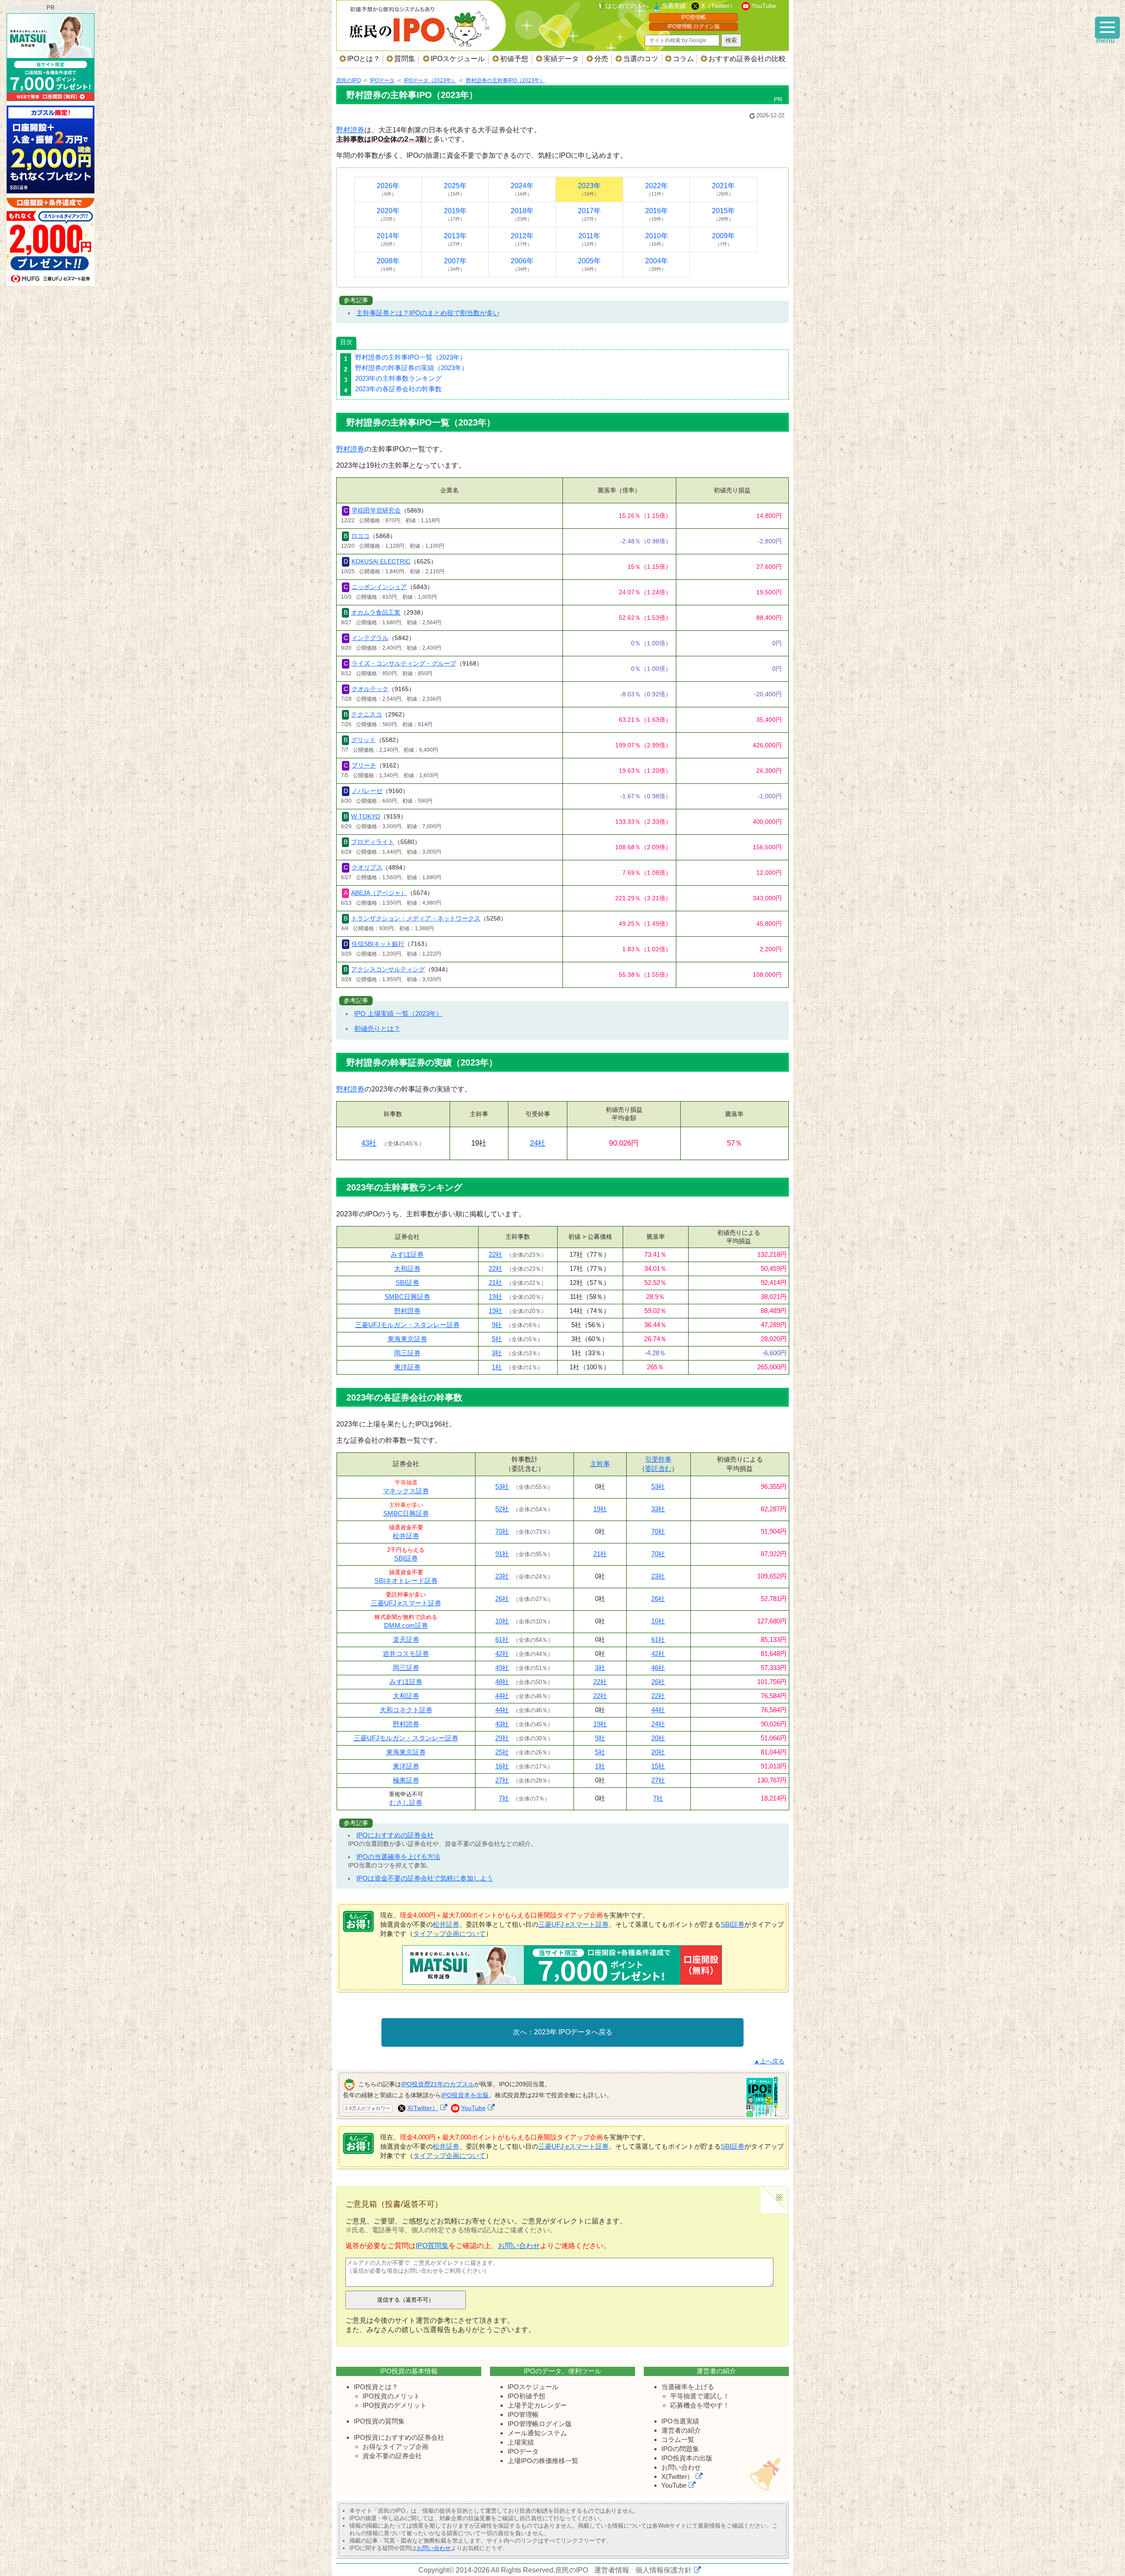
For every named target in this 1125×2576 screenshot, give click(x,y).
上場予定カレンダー (537, 2405)
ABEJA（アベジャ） (379, 893)
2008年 (388, 264)
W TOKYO (366, 816)
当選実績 (674, 6)
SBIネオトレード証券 (406, 1581)
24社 (538, 1143)
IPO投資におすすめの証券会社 (399, 2437)
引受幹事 (658, 1459)
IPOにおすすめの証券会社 (395, 1835)
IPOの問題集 (680, 2449)
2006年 (522, 264)
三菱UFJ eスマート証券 (406, 1603)
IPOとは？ (364, 59)
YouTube (764, 6)
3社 (497, 1353)
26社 (502, 1599)
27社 (502, 1780)
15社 (658, 1766)
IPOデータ (523, 2451)
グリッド (363, 740)
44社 (502, 1696)
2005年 (589, 264)
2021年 (723, 189)
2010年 (657, 239)
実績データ (561, 59)
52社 (502, 1509)
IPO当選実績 (680, 2421)
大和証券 (407, 1268)
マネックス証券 (406, 1491)
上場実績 (521, 2442)
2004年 (657, 264)
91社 (502, 1554)
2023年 (589, 189)
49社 (502, 1668)
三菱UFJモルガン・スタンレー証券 (407, 1325)
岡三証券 (407, 1353)
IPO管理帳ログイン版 (540, 2424)
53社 (502, 1486)
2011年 (589, 239)
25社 (502, 1752)
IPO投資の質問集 (379, 2421)
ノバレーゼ (367, 791)
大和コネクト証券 (406, 1710)
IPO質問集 (432, 2246)
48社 (502, 1682)
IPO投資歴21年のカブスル (438, 2084)
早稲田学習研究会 (376, 510)
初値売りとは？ (377, 1028)
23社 (502, 1576)
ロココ (360, 536)
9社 (497, 1325)
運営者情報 (612, 2570)
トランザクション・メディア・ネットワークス (416, 918)
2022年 (657, 189)
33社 (658, 1509)
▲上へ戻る (769, 2061)
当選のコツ (641, 59)
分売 (601, 59)
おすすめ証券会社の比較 (747, 59)
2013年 (455, 239)
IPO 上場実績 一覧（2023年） (398, 1013)
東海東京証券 (407, 1339)
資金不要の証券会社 (392, 2456)
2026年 (388, 189)
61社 (502, 1639)
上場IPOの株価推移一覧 (543, 2461)
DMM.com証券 (406, 1625)
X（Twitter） (718, 6)
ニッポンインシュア (379, 587)
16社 (502, 1766)
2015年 (723, 214)
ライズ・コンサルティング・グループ (404, 663)
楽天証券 (406, 1639)
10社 (502, 1621)
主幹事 (600, 1464)
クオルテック (370, 689)
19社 (495, 1297)
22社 (495, 1254)
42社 (502, 1654)
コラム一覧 (678, 2440)
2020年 (388, 214)
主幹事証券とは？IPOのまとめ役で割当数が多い (428, 313)
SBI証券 (407, 1283)
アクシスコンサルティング (388, 969)
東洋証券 (407, 1367)
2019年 (455, 214)
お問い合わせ (519, 2246)
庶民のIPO (572, 2570)
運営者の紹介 (681, 2430)
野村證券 (350, 130)
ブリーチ (364, 765)
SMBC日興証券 (407, 1297)
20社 (658, 1738)
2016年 (657, 214)
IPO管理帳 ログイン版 (694, 26)
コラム (683, 59)
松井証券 (406, 1536)
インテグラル (370, 638)
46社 (658, 1668)
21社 (495, 1283)
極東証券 (406, 1780)
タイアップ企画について (449, 1934)
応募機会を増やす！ (700, 2405)
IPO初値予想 (526, 2396)
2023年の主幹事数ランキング (398, 378)
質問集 (405, 59)
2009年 (723, 239)
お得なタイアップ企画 (396, 2447)
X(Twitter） (423, 2108)
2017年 (589, 214)
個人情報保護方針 (664, 2570)
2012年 (522, 239)
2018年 (522, 214)
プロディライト (373, 842)
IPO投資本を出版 (465, 2095)
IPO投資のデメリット (395, 2405)
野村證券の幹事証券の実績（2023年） (412, 368)
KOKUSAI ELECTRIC (381, 561)
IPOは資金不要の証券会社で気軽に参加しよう (425, 1878)
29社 (502, 1738)
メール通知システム (537, 2433)
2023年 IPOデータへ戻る (573, 2032)
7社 (504, 1798)
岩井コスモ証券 (406, 1654)
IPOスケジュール (458, 59)
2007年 (455, 264)
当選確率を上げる (688, 2387)
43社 (369, 1143)
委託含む (658, 1468)
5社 (497, 1339)
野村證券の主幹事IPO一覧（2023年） (411, 357)
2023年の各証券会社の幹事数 (398, 389)
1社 (497, 1367)
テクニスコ (367, 714)
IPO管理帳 (693, 17)
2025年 (455, 189)
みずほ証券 (407, 1254)
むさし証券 (406, 1803)
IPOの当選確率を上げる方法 (398, 1857)
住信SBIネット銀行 (378, 944)
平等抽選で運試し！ (700, 2396)
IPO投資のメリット (391, 2396)
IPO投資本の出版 (687, 2458)
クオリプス (367, 867)
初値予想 (514, 59)
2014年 (388, 239)
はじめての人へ (627, 6)
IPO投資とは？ (376, 2387)
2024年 (522, 189)
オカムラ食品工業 (376, 612)
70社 (502, 1531)
